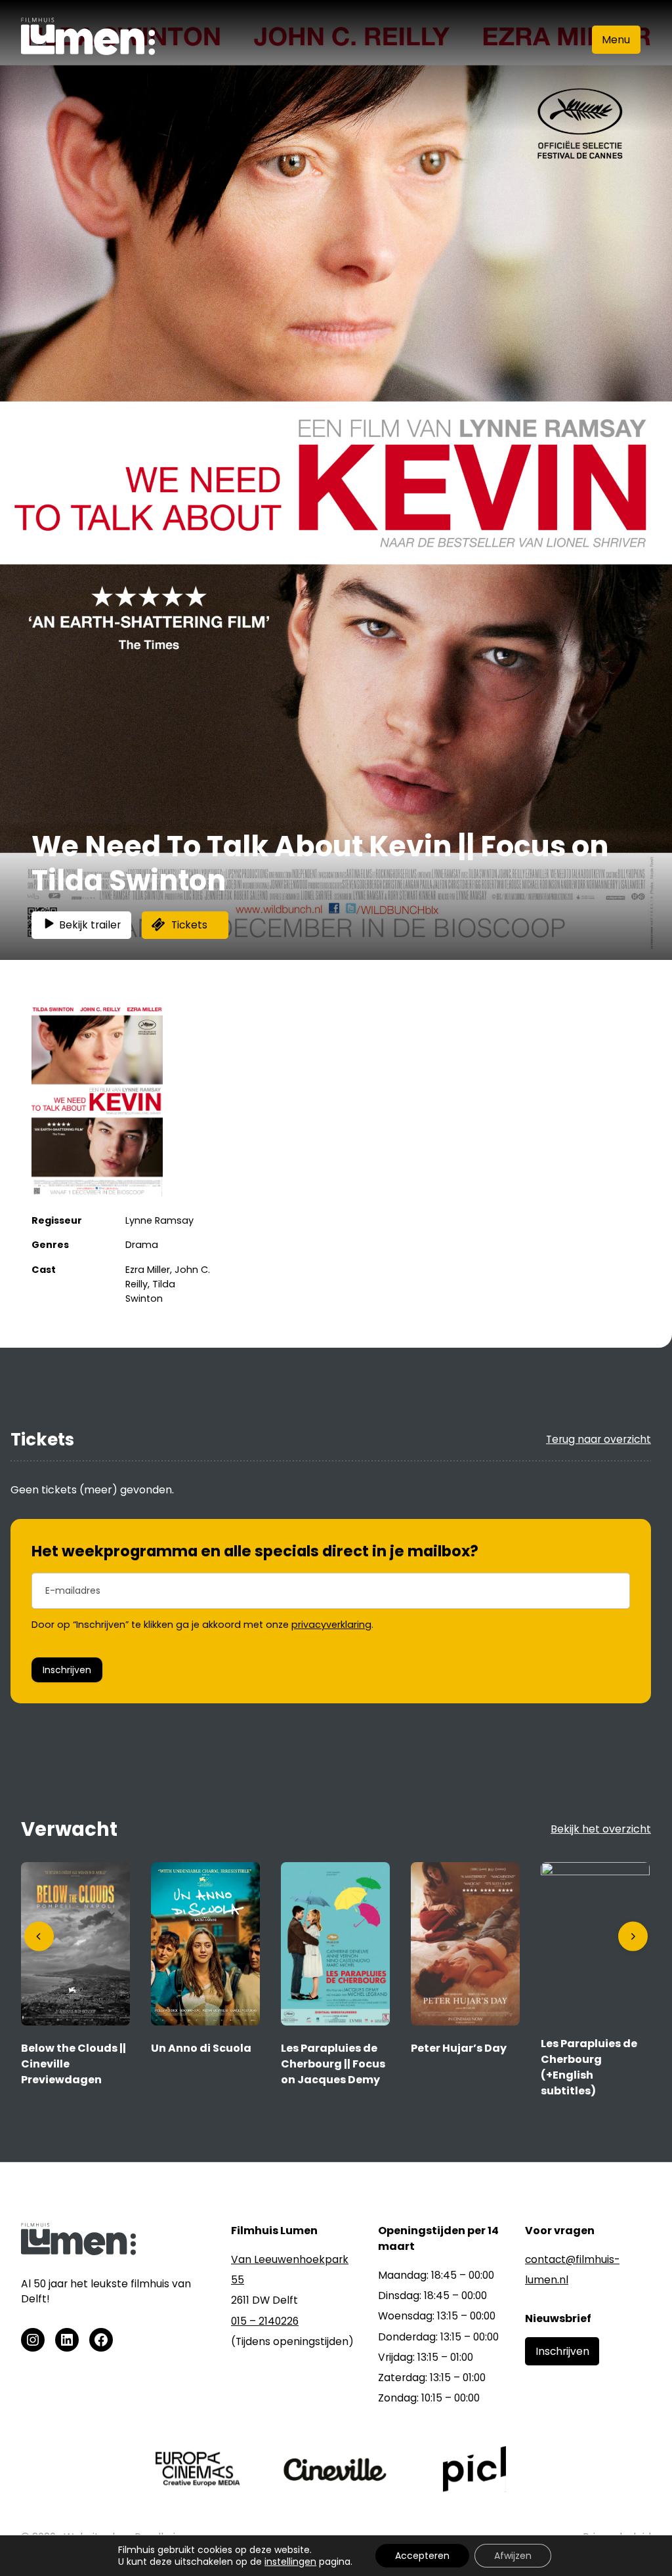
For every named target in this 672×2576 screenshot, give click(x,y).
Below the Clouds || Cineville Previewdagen (73, 2064)
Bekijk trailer (90, 925)
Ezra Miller (148, 1270)
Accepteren (422, 2556)
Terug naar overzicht (598, 1439)
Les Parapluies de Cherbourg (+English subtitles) (589, 2067)
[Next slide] (633, 1937)
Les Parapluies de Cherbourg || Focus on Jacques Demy (333, 2064)
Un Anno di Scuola (201, 2048)
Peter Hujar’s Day (459, 2048)
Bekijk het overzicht (601, 1829)
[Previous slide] (39, 1937)
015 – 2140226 (265, 2321)
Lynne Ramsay (159, 1220)
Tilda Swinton (150, 1291)
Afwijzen (513, 2556)
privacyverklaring (331, 1625)
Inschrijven (67, 1670)
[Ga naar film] (75, 2022)
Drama (142, 1245)
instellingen (290, 2562)
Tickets (189, 925)
